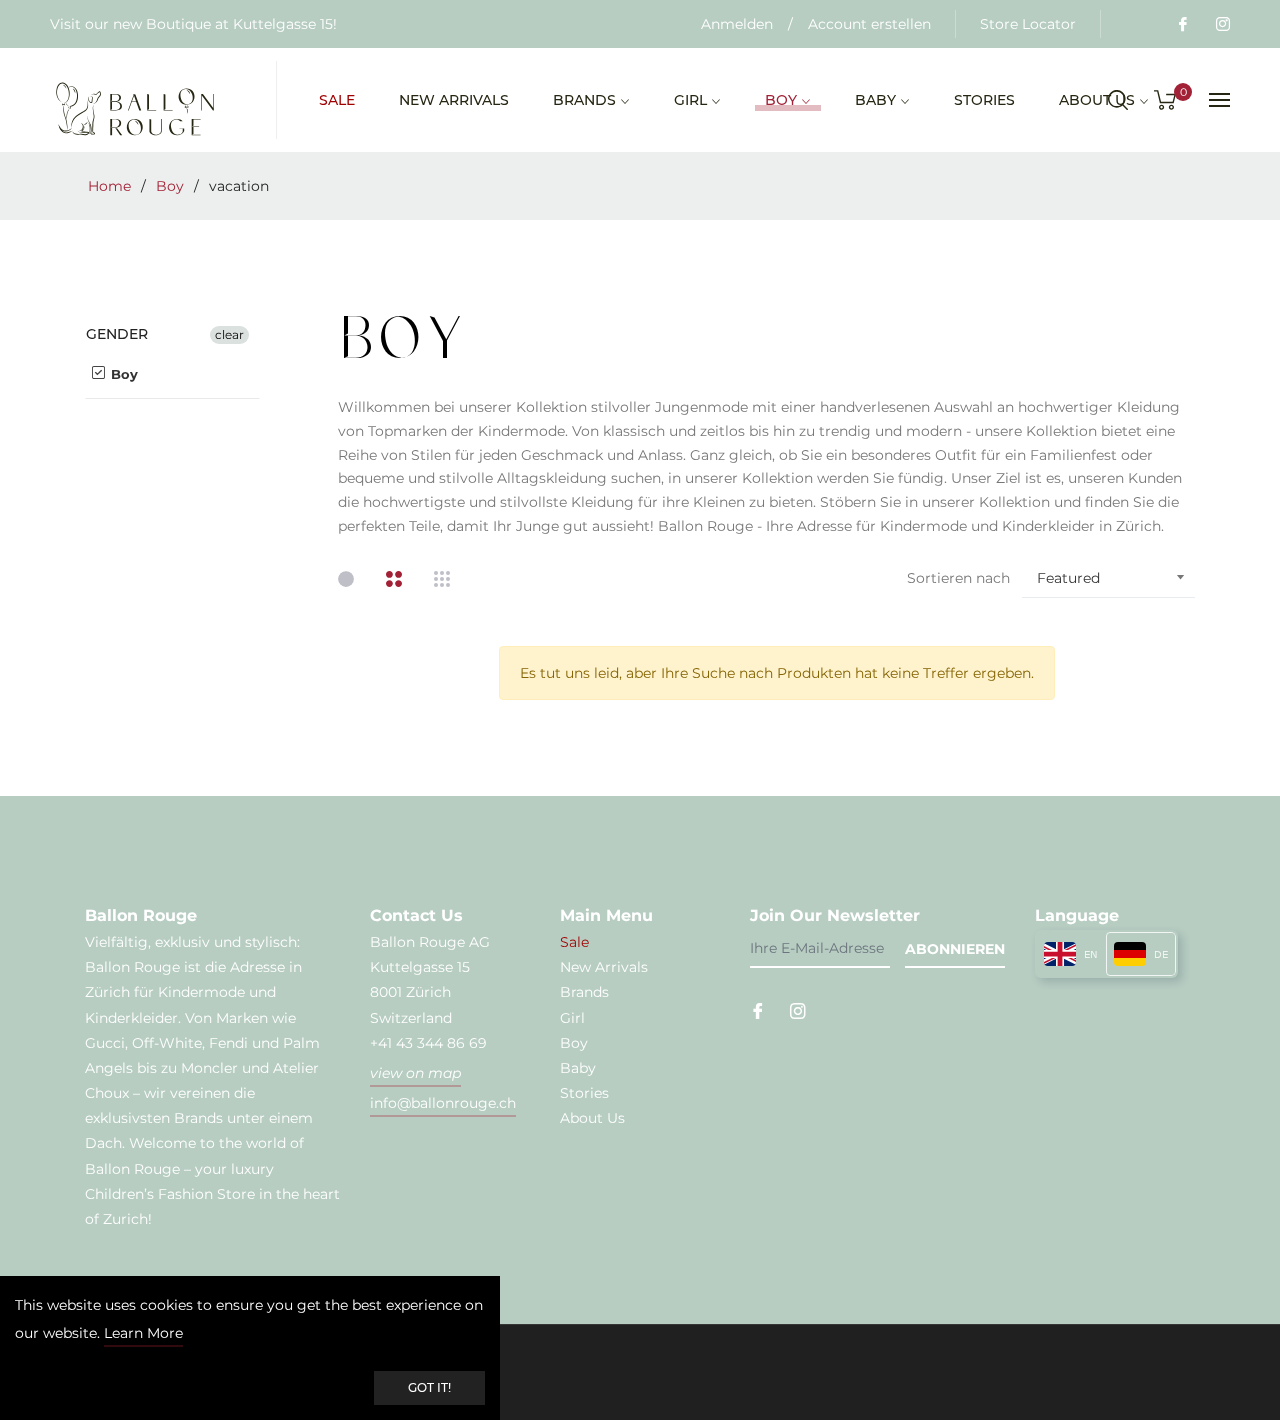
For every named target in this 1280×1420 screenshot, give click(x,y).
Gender (117, 334)
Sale (574, 942)
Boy (170, 186)
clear (229, 334)
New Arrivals (604, 967)
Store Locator (1028, 24)
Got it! (429, 1387)
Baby (578, 1068)
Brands (584, 992)
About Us (592, 1118)
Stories (584, 1093)
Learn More (143, 1333)
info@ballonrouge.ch (443, 1103)
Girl (572, 1018)
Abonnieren (955, 949)
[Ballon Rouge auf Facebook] (1182, 24)
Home (109, 186)
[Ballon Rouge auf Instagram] (1222, 24)
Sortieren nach (958, 578)
